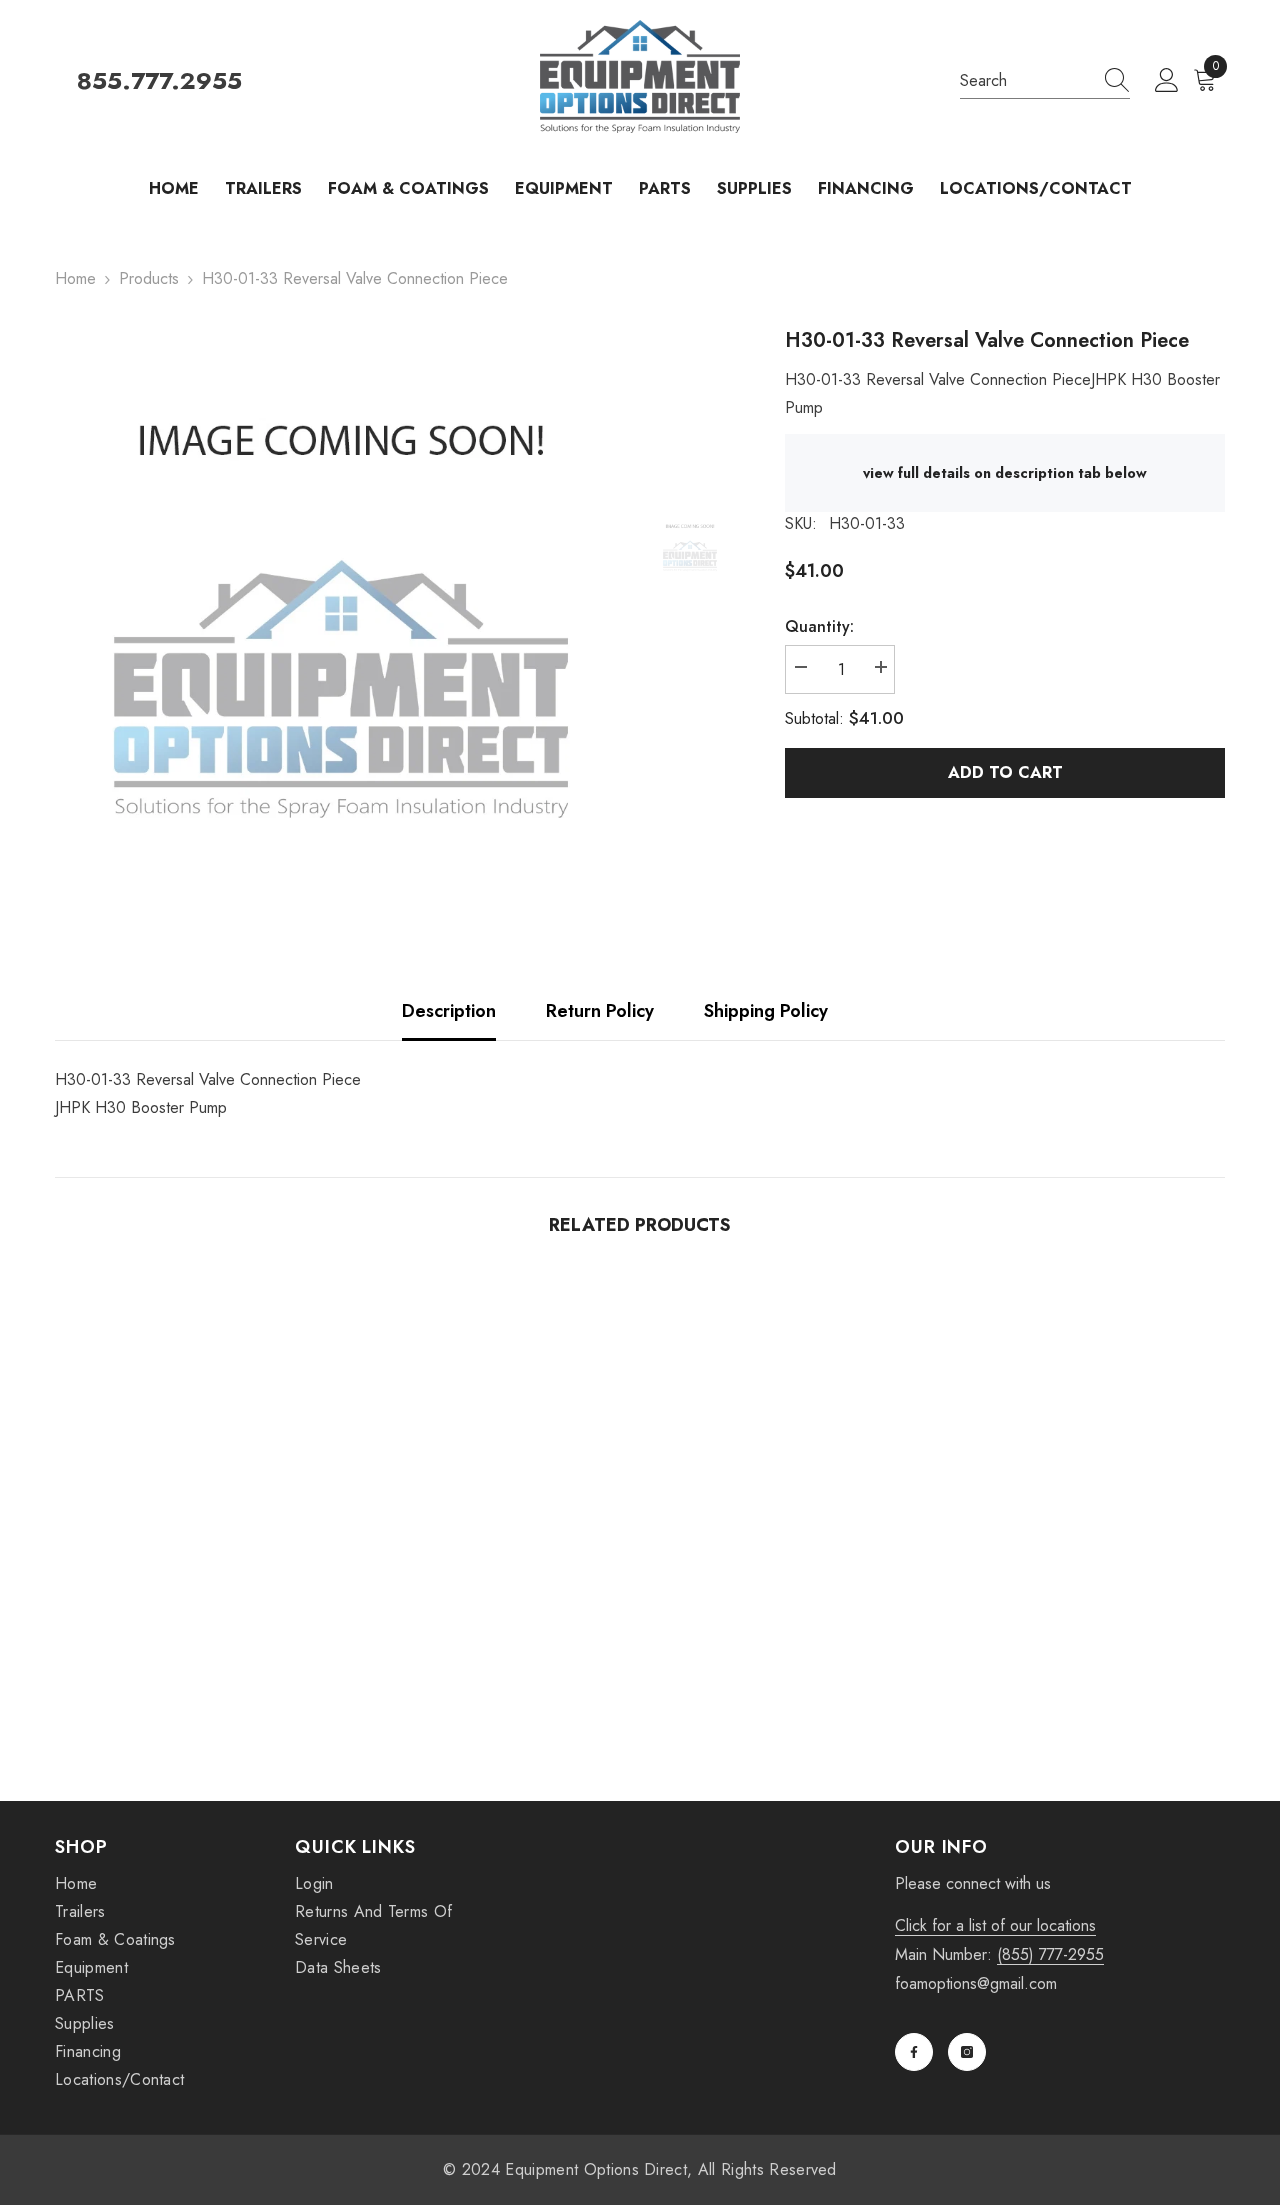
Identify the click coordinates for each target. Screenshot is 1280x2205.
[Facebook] (914, 2052)
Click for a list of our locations (995, 1925)
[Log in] (1167, 81)
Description (449, 1011)
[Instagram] (967, 2052)
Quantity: (819, 626)
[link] (190, 1661)
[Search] (1045, 81)
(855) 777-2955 (1050, 1954)
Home (75, 278)
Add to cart (1005, 772)
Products (149, 278)
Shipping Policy (766, 1011)
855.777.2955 (159, 81)
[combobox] (1026, 81)
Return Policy (600, 1011)
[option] (340, 611)
